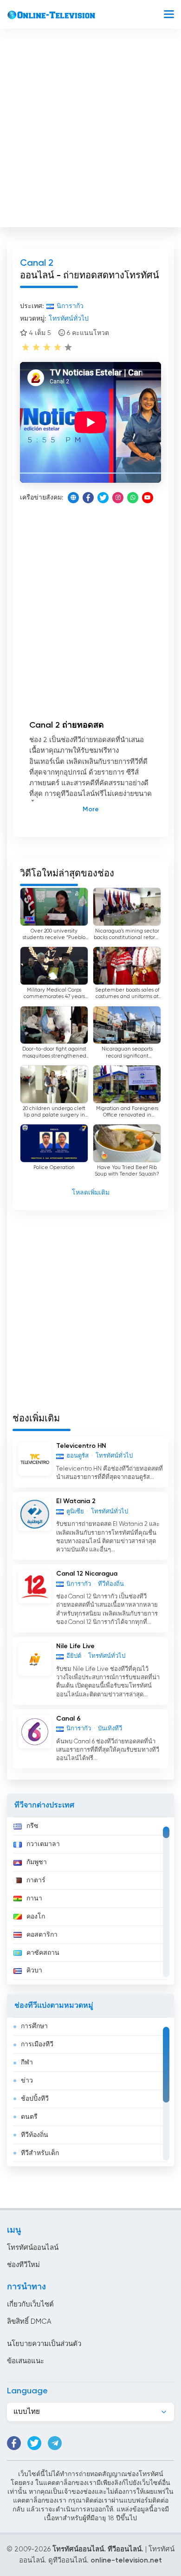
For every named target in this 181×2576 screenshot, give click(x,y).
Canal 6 (68, 1719)
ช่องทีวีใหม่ (23, 2265)
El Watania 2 (76, 1501)
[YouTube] (148, 498)
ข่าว (27, 2081)
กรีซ (32, 1826)
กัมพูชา (37, 1862)
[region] (90, 1901)
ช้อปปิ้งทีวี (35, 2099)
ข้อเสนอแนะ (26, 2361)
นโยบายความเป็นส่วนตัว (44, 2344)
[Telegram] (55, 2443)
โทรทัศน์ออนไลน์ (33, 2248)
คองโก (36, 1917)
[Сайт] (73, 498)
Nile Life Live (75, 1646)
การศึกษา (34, 2026)
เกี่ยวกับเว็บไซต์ (30, 2304)
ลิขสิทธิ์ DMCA (29, 2322)
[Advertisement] (90, 131)
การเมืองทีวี (37, 2044)
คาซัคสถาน (43, 1953)
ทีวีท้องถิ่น (35, 2135)
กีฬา (27, 2063)
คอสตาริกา (42, 1935)
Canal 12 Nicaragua (87, 1574)
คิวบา (34, 1971)
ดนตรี (29, 2117)
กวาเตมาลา (43, 1844)
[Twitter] (103, 498)
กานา (34, 1899)
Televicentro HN (81, 1446)
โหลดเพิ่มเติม (91, 1193)
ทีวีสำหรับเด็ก (40, 2153)
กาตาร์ (36, 1880)
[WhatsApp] (133, 498)
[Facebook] (88, 498)
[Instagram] (118, 498)
